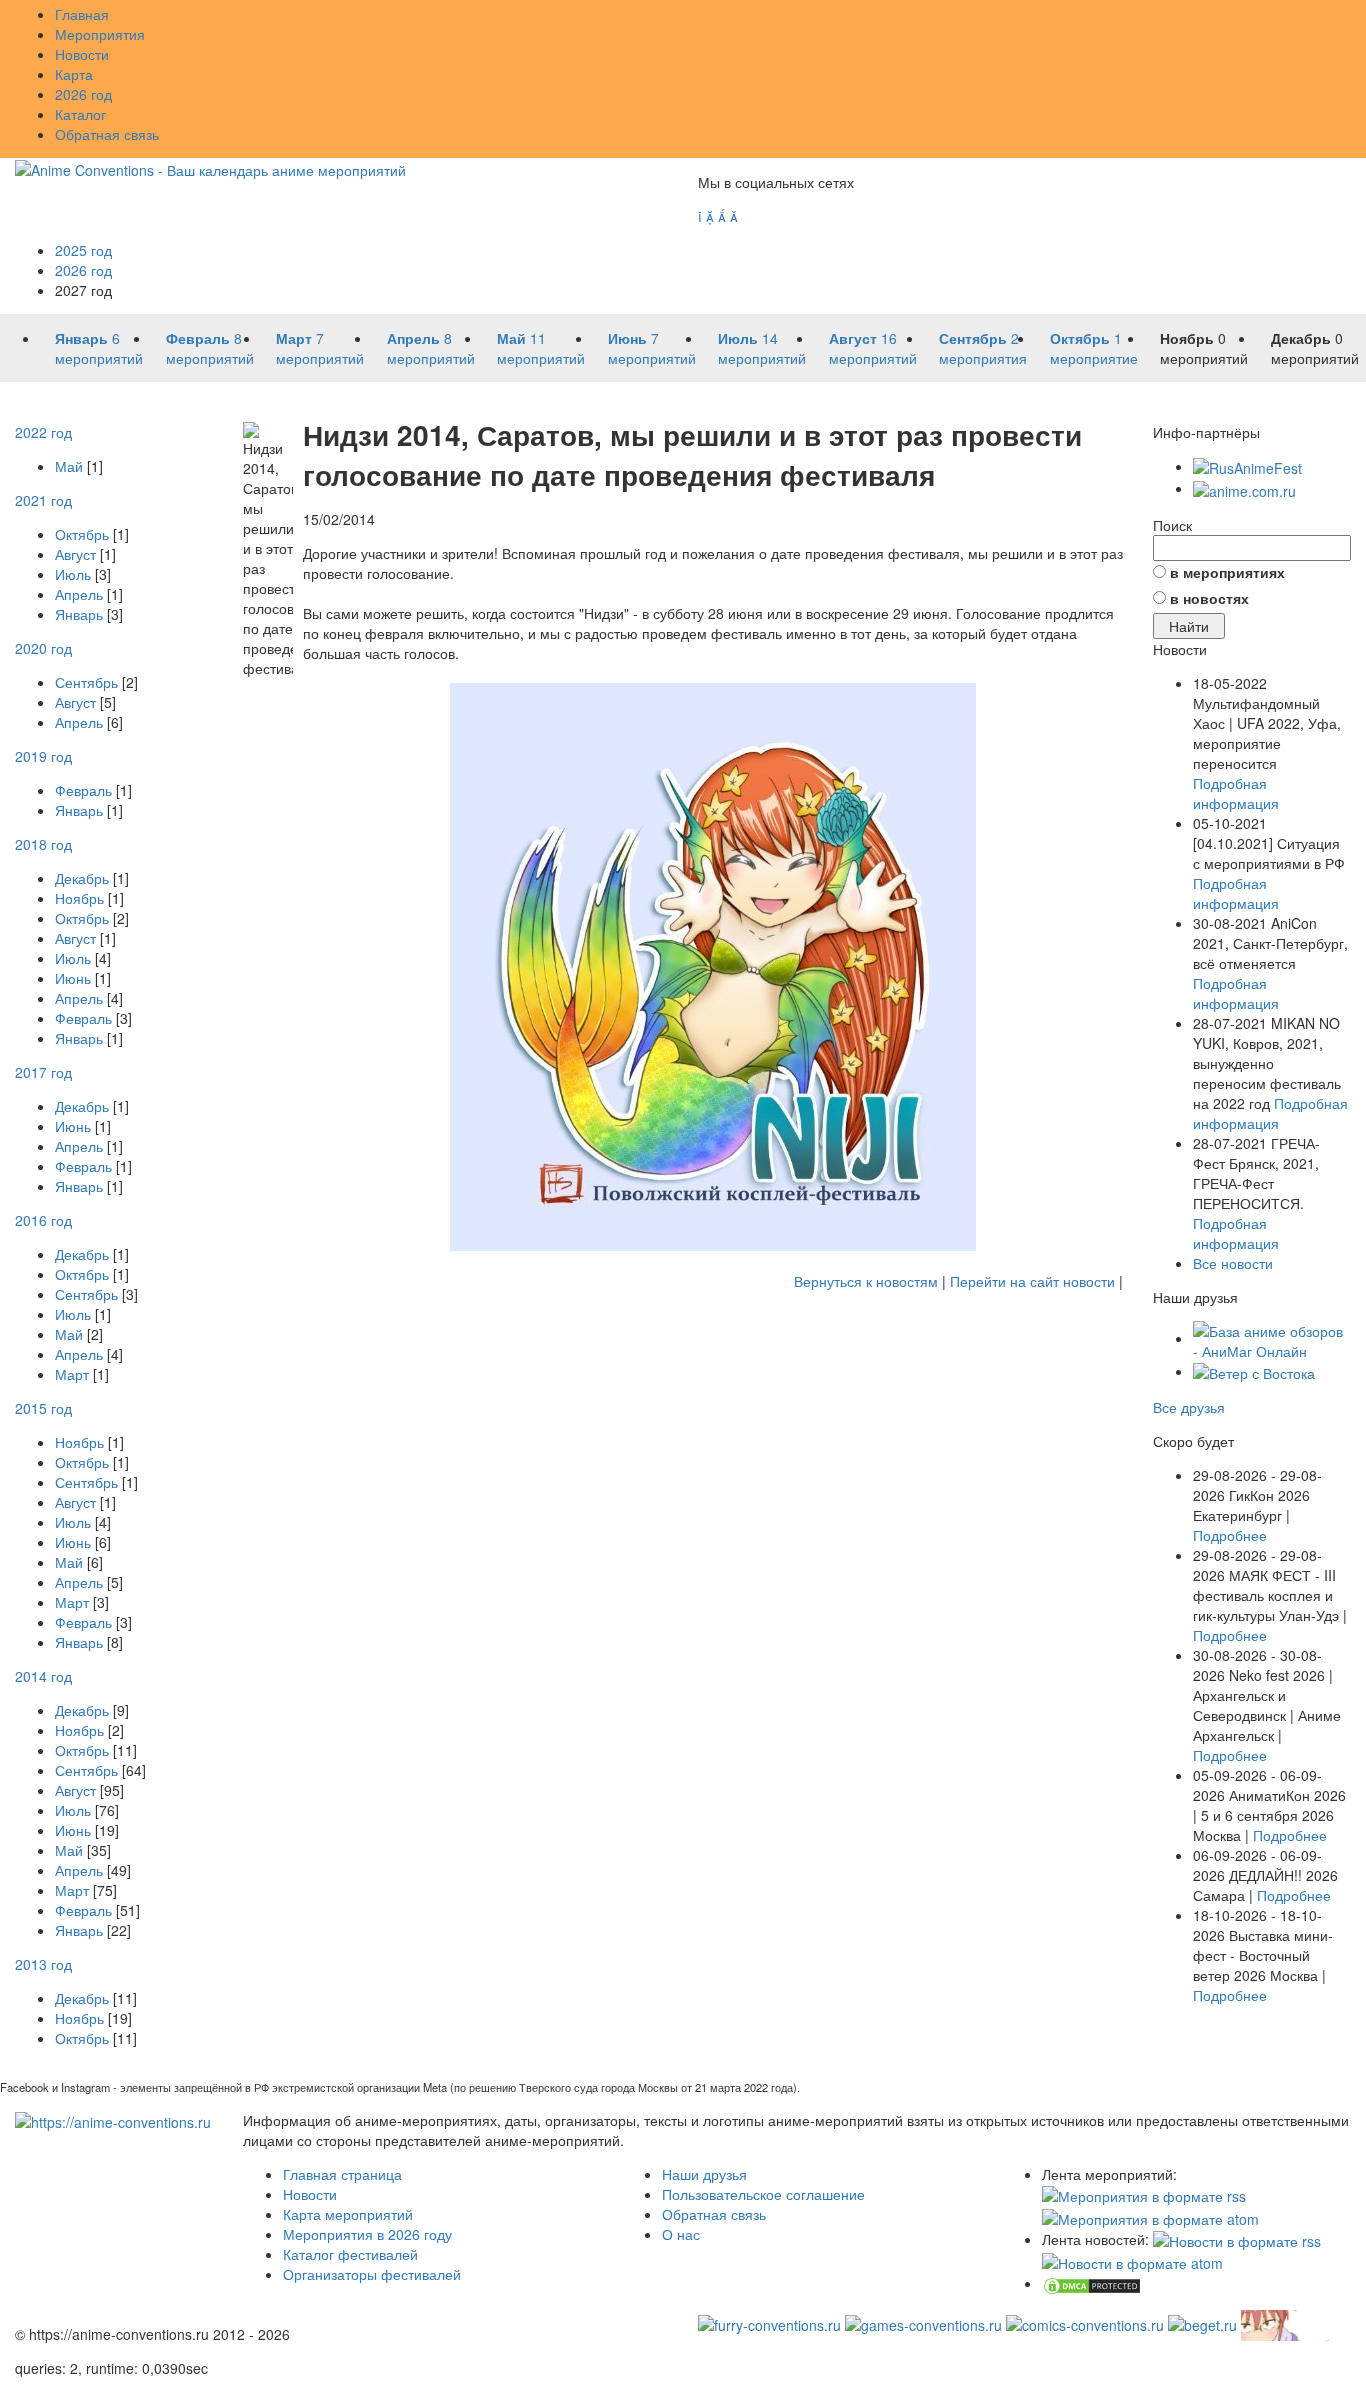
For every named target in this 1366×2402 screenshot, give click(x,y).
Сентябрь (86, 682)
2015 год (43, 1408)
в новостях (1209, 598)
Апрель (79, 594)
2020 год (43, 648)
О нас (681, 2234)
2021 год (43, 500)
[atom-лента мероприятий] (1150, 2216)
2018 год (43, 844)
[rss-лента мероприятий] (1144, 2194)
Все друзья (1189, 1407)
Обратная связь (107, 134)
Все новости (1233, 1263)
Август (75, 554)
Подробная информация (1236, 793)
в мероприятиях (1227, 572)
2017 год (43, 1072)
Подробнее (1230, 1535)
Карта (74, 74)
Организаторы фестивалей (372, 2274)
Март (72, 1374)
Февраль (83, 790)
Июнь (73, 978)
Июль (73, 574)
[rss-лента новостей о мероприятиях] (1237, 2239)
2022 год (43, 432)
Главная (82, 14)
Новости (82, 54)
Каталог (80, 114)
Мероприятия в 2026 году (367, 2234)
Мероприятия (100, 34)
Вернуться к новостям (866, 1281)
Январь (79, 614)
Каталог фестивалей (350, 2254)
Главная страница (342, 2174)
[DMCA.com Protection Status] (1092, 2283)
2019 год (43, 756)
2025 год (83, 250)
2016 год (43, 1220)
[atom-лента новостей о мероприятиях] (1132, 2261)
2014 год (43, 1676)
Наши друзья (704, 2174)
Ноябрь (79, 898)
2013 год (43, 1964)
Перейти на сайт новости (1032, 1281)
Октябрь (82, 534)
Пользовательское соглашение (763, 2194)
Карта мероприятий (348, 2214)
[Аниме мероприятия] (113, 2120)
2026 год (83, 94)
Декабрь (82, 878)
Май (69, 466)
